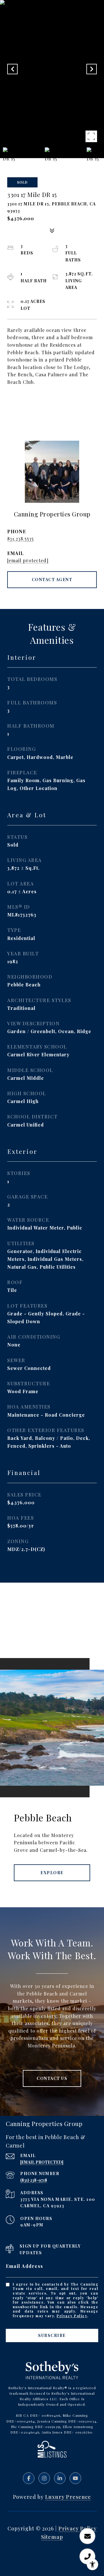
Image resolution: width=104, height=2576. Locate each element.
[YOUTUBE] (75, 2478)
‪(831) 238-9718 (34, 2180)
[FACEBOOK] (29, 2478)
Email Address (25, 2266)
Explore (52, 1873)
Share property (52, 403)
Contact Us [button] (52, 2078)
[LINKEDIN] (60, 2478)
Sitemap (52, 2537)
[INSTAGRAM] (44, 2478)
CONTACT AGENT (52, 580)
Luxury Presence (68, 2497)
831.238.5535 (21, 539)
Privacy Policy (72, 2316)
